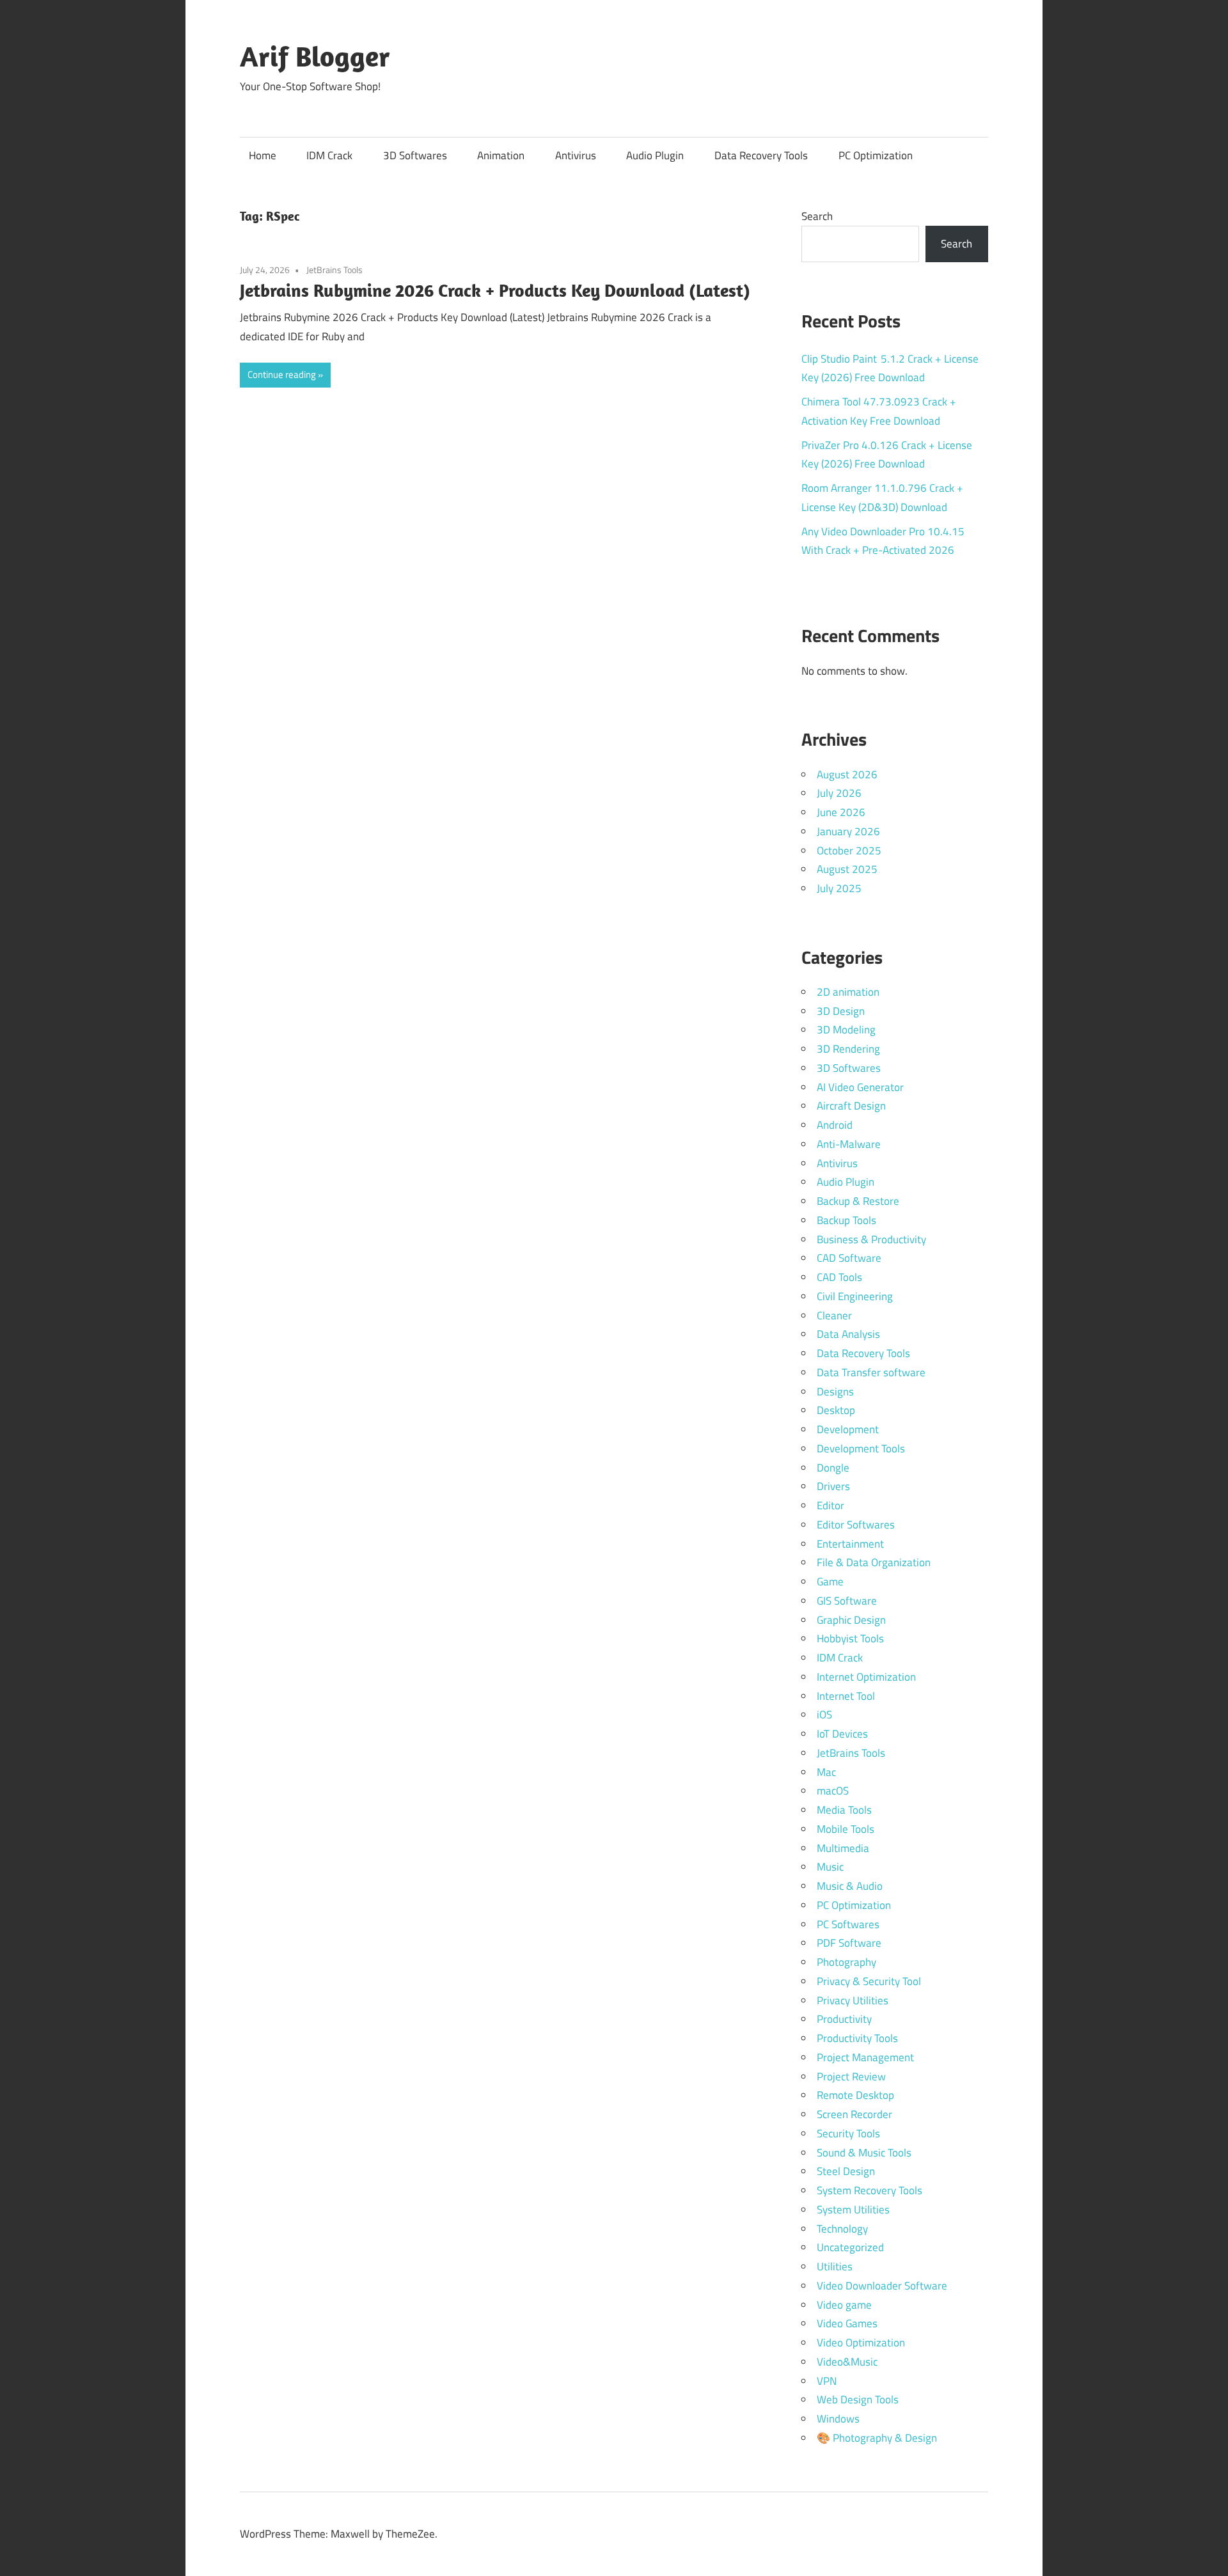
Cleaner (834, 1315)
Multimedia (843, 1848)
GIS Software (847, 1601)
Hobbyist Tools (850, 1638)
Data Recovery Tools (761, 155)
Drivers (833, 1486)
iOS (824, 1715)
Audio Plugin (655, 155)
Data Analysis (848, 1334)
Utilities (835, 2266)
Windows (838, 2419)
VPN (827, 2381)
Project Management (865, 2057)
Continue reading (282, 374)
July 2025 (839, 888)
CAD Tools (839, 1277)
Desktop (836, 1410)
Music (830, 1867)
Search (817, 216)
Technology (842, 2229)
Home (263, 155)
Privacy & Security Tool (869, 1981)
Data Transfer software (871, 1372)
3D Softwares (415, 155)
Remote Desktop (855, 2095)
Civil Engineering (855, 1296)
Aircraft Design (851, 1106)
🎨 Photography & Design (877, 2438)
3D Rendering (848, 1049)
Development (848, 1429)
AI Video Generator (860, 1087)
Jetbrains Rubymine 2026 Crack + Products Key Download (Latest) (495, 290)
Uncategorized (850, 2247)
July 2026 (839, 793)
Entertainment (850, 1544)
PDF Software (849, 1943)
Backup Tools (846, 1220)
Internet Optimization (866, 1677)
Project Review (851, 2077)
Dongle (833, 1468)
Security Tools (848, 2133)
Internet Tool (846, 1696)
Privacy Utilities (853, 2000)
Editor (830, 1505)
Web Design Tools (858, 2399)
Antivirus (576, 155)
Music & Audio (850, 1886)
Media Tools (844, 1810)
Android (835, 1125)
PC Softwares (848, 1924)
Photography (846, 1962)
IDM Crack (329, 155)
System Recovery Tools (870, 2190)
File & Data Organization (874, 1562)
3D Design (841, 1011)
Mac (826, 1772)
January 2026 (848, 831)
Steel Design (846, 2171)
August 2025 (847, 869)
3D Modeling (846, 1030)
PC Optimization (876, 155)
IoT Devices (842, 1734)
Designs (835, 1392)
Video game (844, 2305)
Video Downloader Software (882, 2286)
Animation (501, 155)
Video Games (847, 2323)
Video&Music (847, 2362)
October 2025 (849, 851)
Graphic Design (851, 1620)
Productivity (844, 2019)
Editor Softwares (856, 1525)
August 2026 (847, 774)
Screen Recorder (854, 2114)
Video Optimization (861, 2343)
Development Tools (861, 1449)
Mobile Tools (846, 1829)
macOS (833, 1791)
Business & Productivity (871, 1239)
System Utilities (853, 2210)
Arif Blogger (315, 56)
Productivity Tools (857, 2038)
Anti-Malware (849, 1144)
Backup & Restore (858, 1201)
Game (830, 1582)
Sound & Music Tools (864, 2153)
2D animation (848, 992)
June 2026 (841, 812)
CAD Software (849, 1258)
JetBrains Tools (335, 270)
